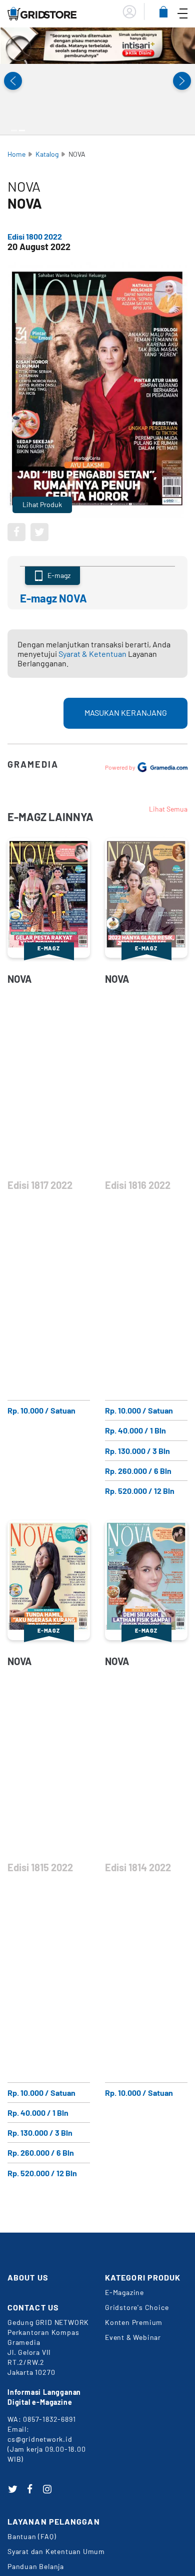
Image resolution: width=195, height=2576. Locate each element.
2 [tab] (22, 131)
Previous (13, 81)
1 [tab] (14, 131)
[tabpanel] (97, 46)
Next (182, 81)
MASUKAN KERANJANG (126, 713)
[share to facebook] (16, 532)
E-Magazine (124, 2292)
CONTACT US (33, 2307)
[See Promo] (97, 46)
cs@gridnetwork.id (40, 2439)
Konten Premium (134, 2322)
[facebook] (30, 2489)
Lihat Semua (168, 809)
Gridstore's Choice (137, 2307)
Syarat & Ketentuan (92, 654)
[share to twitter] (39, 532)
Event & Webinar (133, 2337)
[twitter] (12, 2489)
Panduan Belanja (36, 2566)
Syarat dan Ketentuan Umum (56, 2551)
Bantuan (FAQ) (32, 2536)
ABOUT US (28, 2277)
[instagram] (47, 2489)
